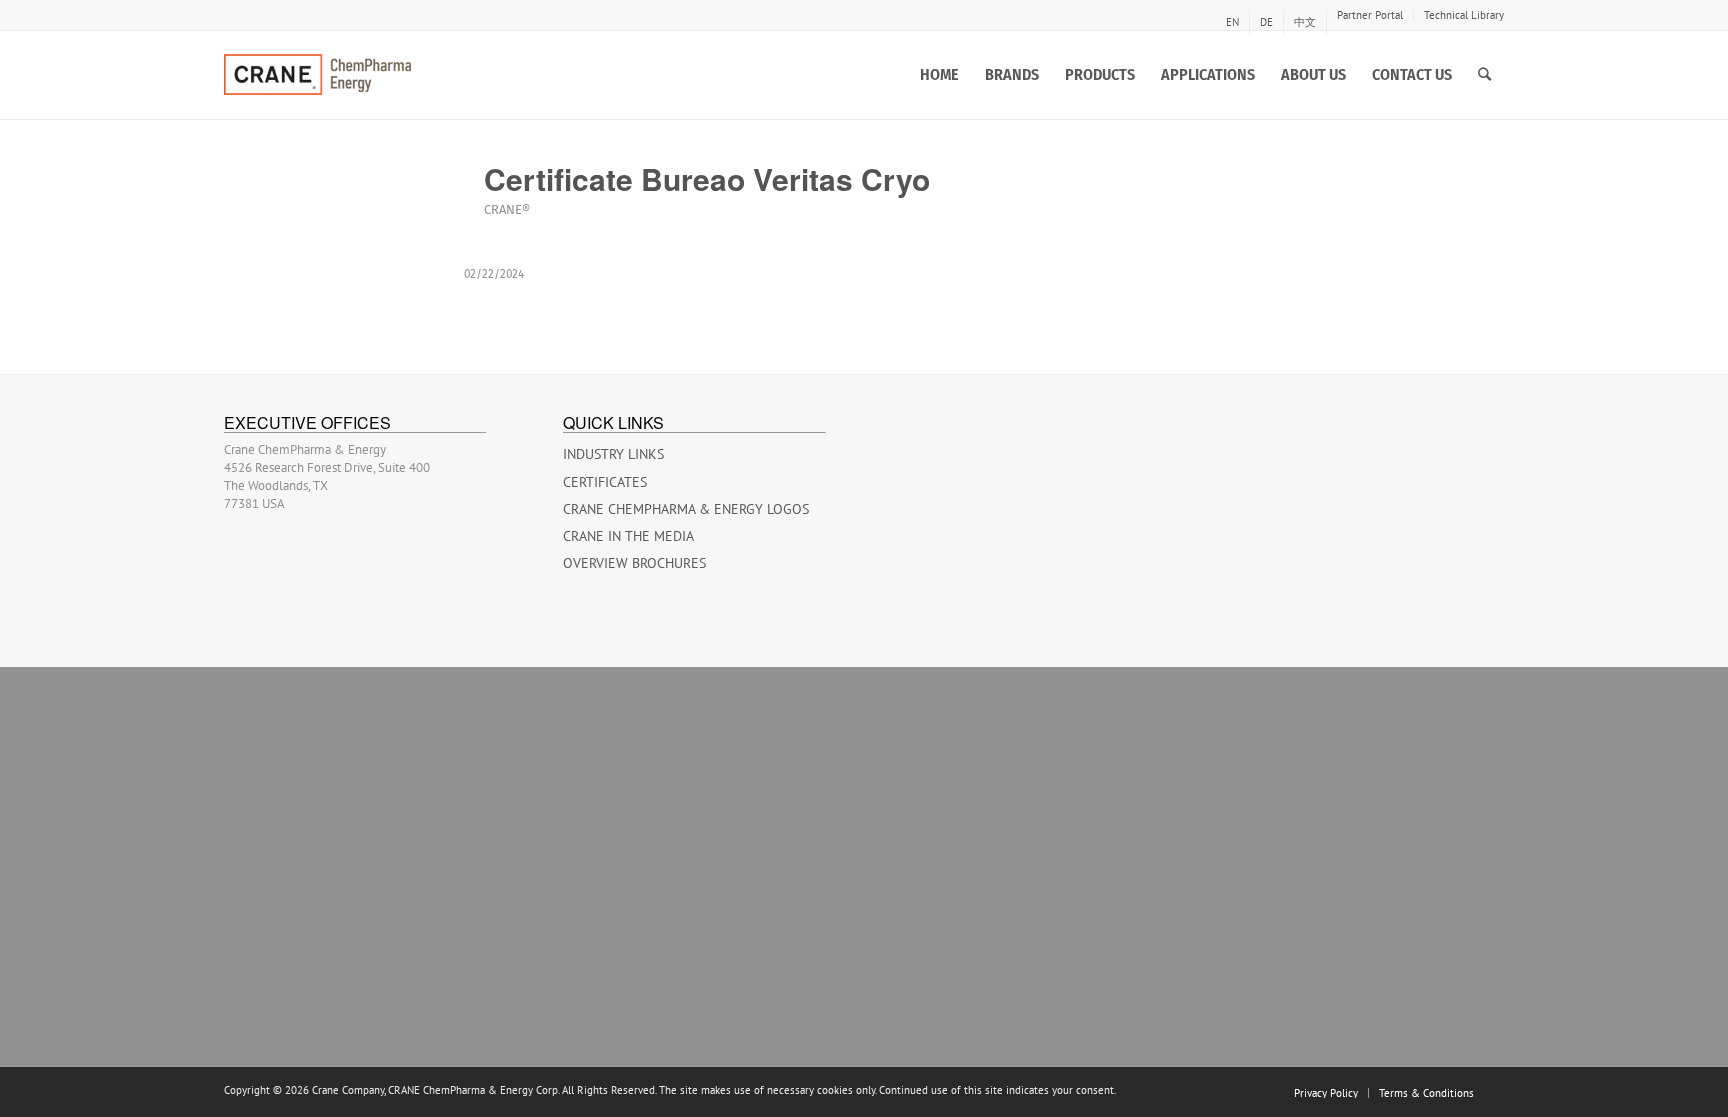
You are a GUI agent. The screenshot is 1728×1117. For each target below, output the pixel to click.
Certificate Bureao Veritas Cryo (707, 178)
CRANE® (507, 209)
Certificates (605, 482)
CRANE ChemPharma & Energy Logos (686, 509)
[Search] (1484, 75)
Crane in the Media (628, 536)
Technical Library (1464, 15)
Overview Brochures (634, 563)
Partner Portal (1370, 15)
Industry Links (613, 454)
